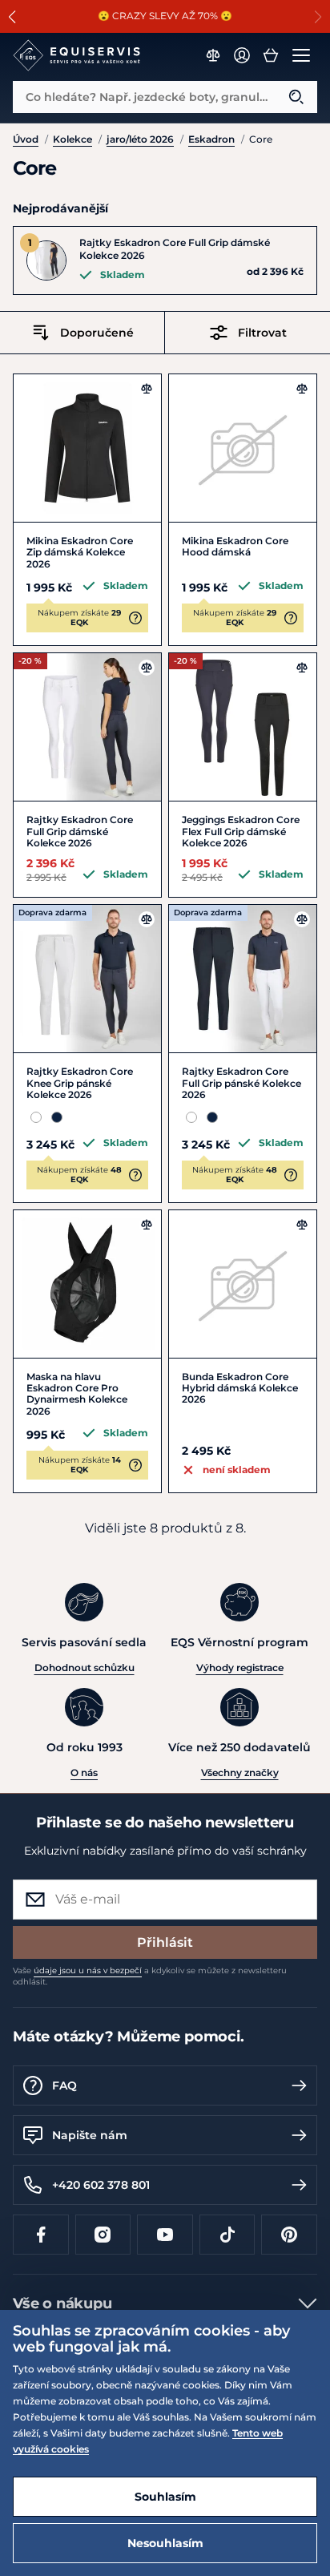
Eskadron (211, 139)
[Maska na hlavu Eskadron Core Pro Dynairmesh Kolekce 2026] (87, 1284)
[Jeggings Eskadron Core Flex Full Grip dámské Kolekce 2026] (243, 727)
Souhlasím (165, 2497)
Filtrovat (262, 333)
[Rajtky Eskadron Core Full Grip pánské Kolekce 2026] (243, 979)
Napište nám (90, 2135)
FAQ (64, 2085)
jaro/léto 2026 (140, 139)
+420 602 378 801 (101, 2185)
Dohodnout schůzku (85, 1668)
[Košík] (271, 55)
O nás (84, 1773)
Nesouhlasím (165, 2543)
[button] (12, 17)
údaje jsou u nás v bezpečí (88, 1970)
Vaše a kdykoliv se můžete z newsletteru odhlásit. (150, 1976)
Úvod (26, 139)
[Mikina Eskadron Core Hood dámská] (243, 448)
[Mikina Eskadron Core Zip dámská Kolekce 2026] (87, 448)
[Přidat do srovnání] (147, 389)
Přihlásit (165, 1942)
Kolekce (72, 139)
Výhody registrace (240, 1668)
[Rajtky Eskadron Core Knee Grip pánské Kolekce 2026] (87, 979)
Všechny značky (240, 1773)
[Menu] (301, 55)
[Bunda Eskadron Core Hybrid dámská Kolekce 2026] (243, 1284)
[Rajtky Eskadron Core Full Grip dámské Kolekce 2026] (87, 727)
